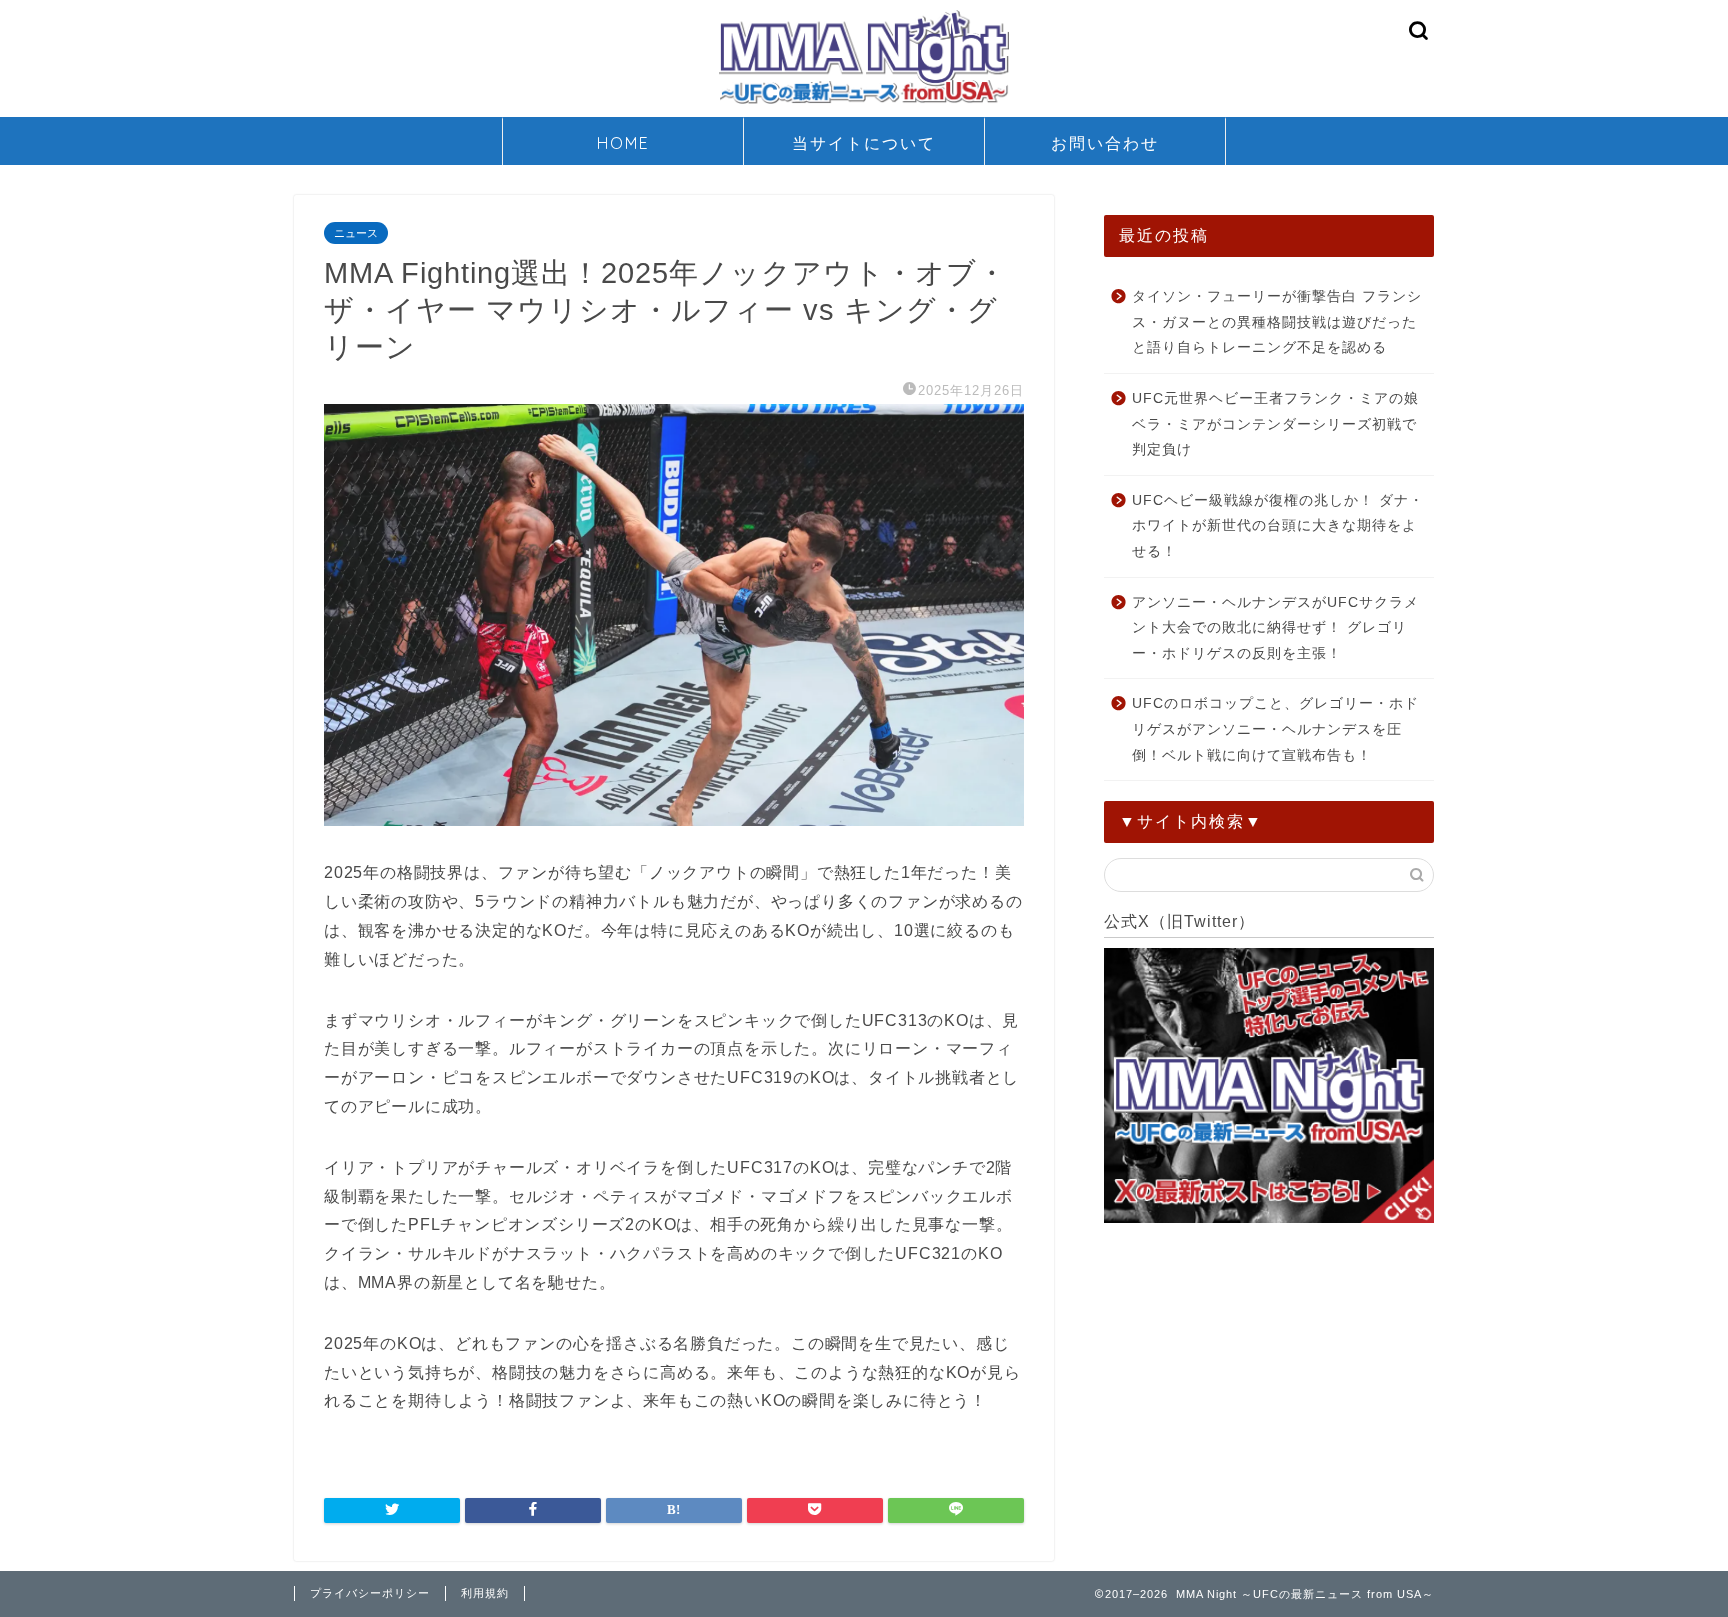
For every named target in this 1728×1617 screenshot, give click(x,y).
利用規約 (485, 1593)
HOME (623, 143)
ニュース (356, 233)
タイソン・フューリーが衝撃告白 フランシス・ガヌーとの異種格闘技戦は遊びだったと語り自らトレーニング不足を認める (1277, 322)
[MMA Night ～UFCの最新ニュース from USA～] (864, 103)
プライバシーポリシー (370, 1593)
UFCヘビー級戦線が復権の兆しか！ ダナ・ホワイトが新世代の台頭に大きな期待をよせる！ (1278, 526)
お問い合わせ (1105, 143)
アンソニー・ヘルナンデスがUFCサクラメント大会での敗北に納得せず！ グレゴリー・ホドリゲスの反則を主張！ (1275, 628)
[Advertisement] (1269, 1371)
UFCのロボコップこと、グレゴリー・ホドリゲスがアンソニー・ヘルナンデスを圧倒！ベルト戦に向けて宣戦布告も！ (1275, 729)
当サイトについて (864, 143)
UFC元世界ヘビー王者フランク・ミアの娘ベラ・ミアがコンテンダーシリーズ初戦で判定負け (1275, 424)
